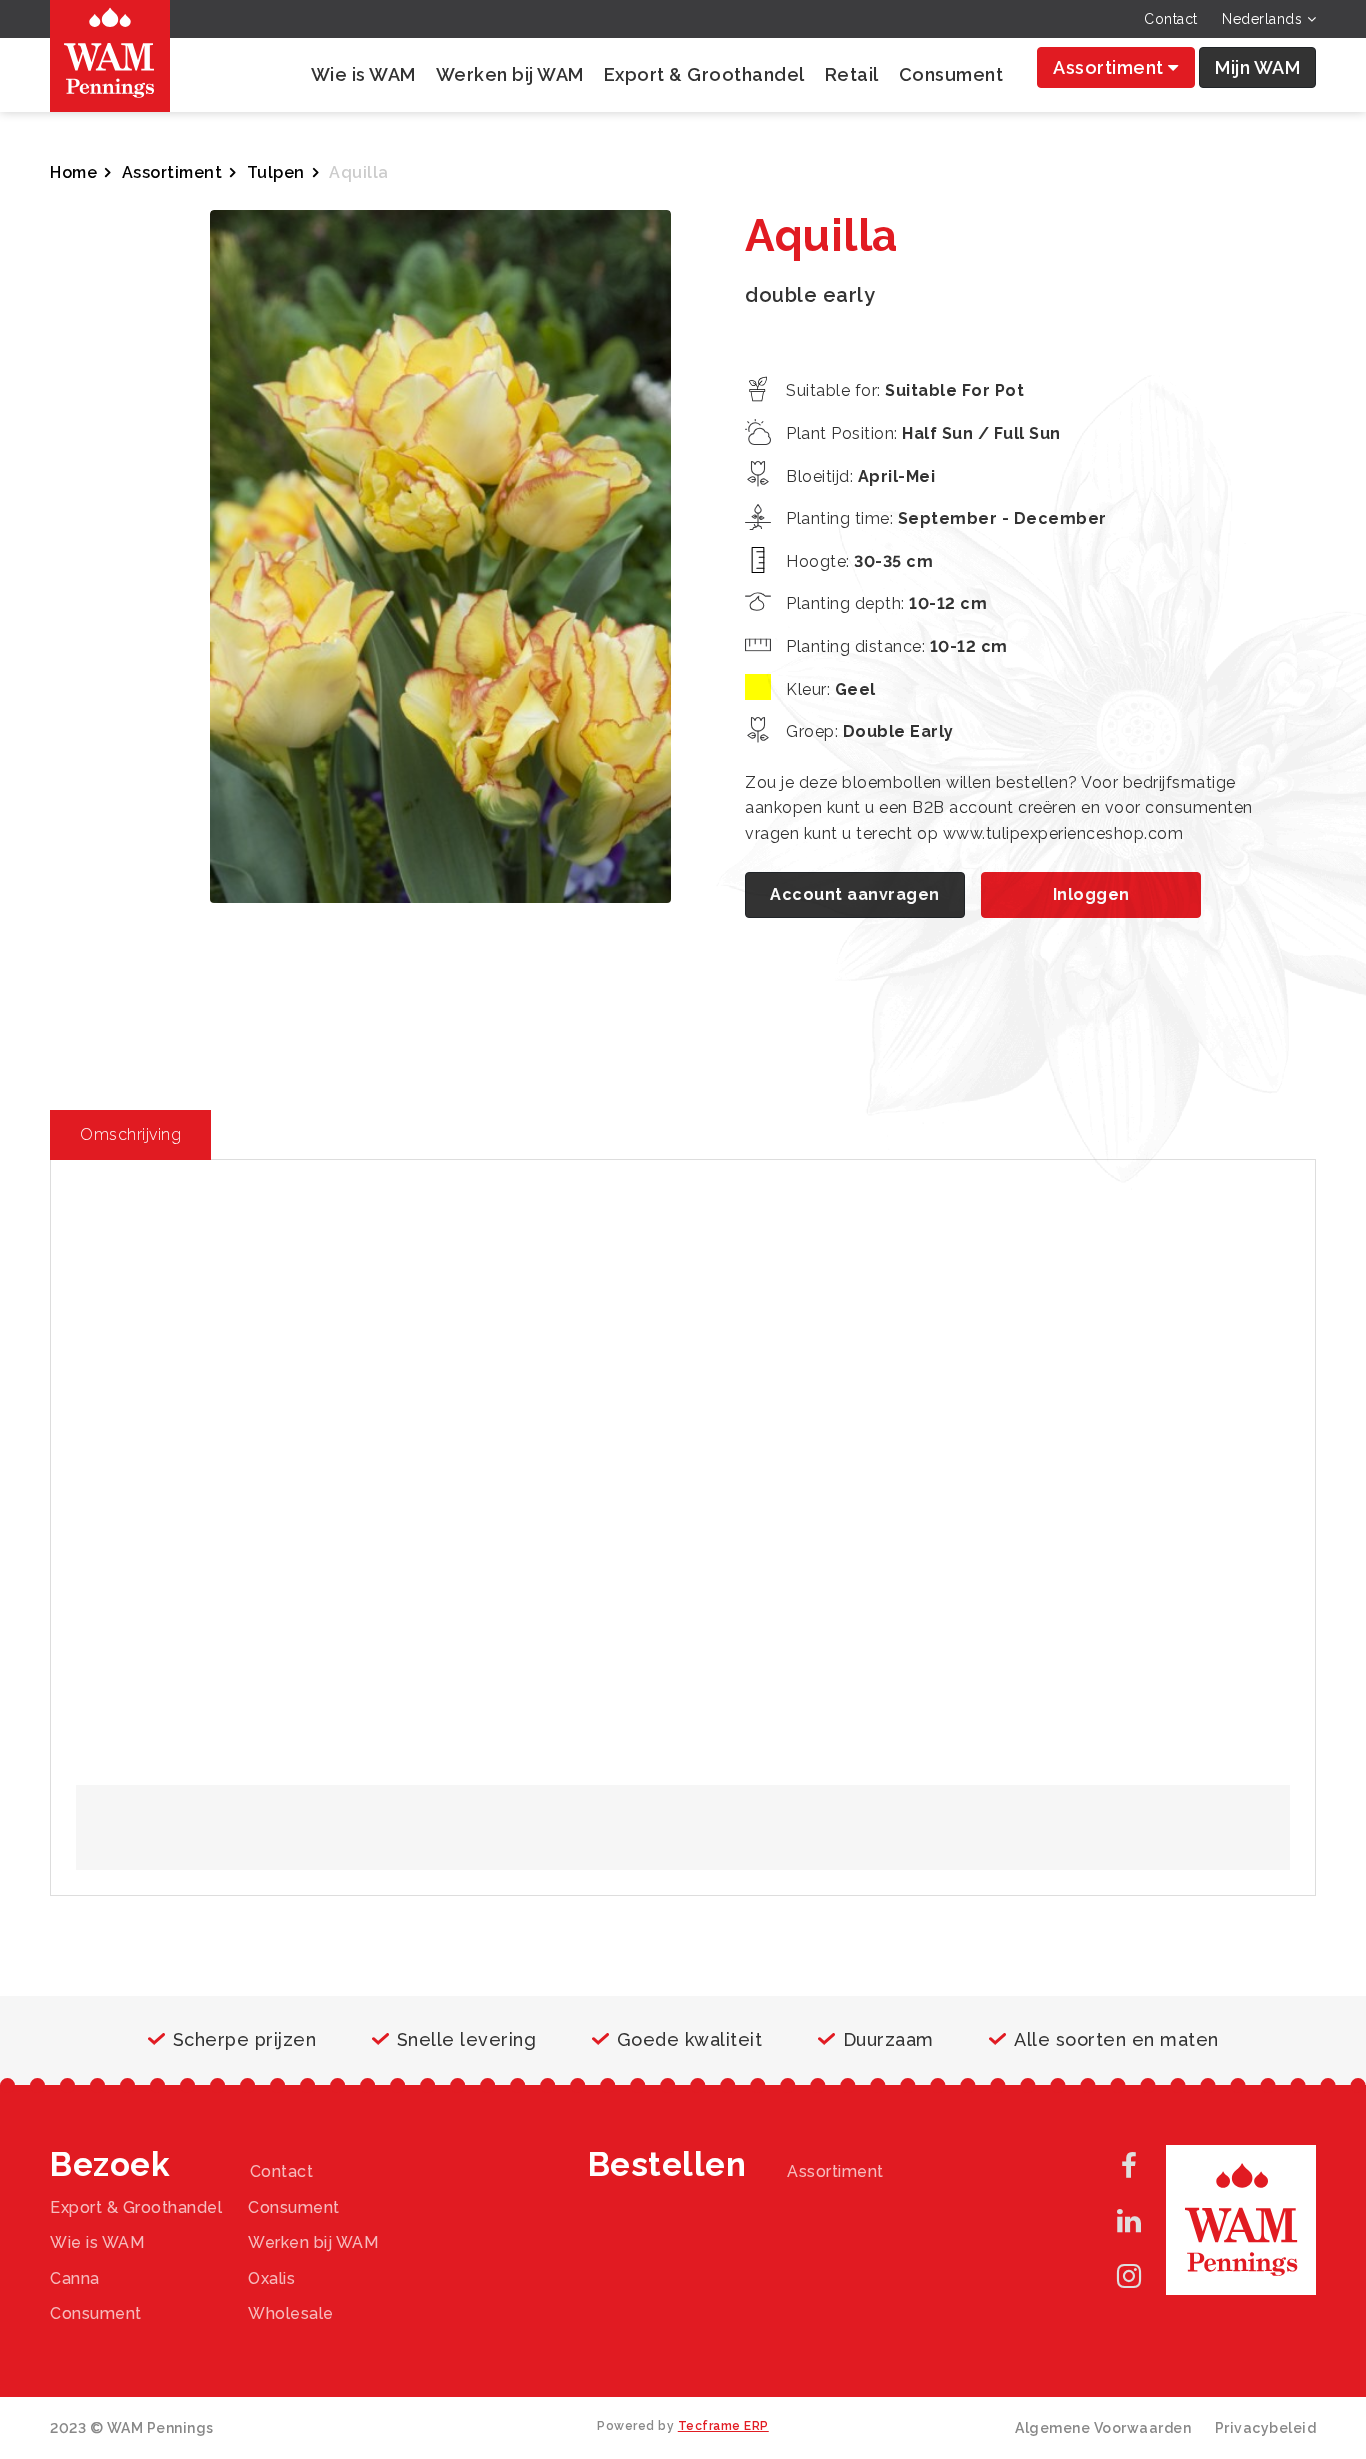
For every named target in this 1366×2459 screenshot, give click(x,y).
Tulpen (276, 172)
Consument (951, 74)
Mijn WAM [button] (1257, 67)
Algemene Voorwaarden (1103, 2428)
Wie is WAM (363, 74)
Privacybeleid (1266, 2428)
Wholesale (291, 2313)
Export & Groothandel (704, 74)
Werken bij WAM (510, 74)
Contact (1171, 19)
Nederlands (1264, 19)
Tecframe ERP (723, 2426)
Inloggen (1091, 894)
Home (73, 172)
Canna (75, 2278)
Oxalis (271, 2278)
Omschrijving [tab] (130, 1134)
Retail (852, 74)
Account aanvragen (855, 894)
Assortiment (1110, 67)
